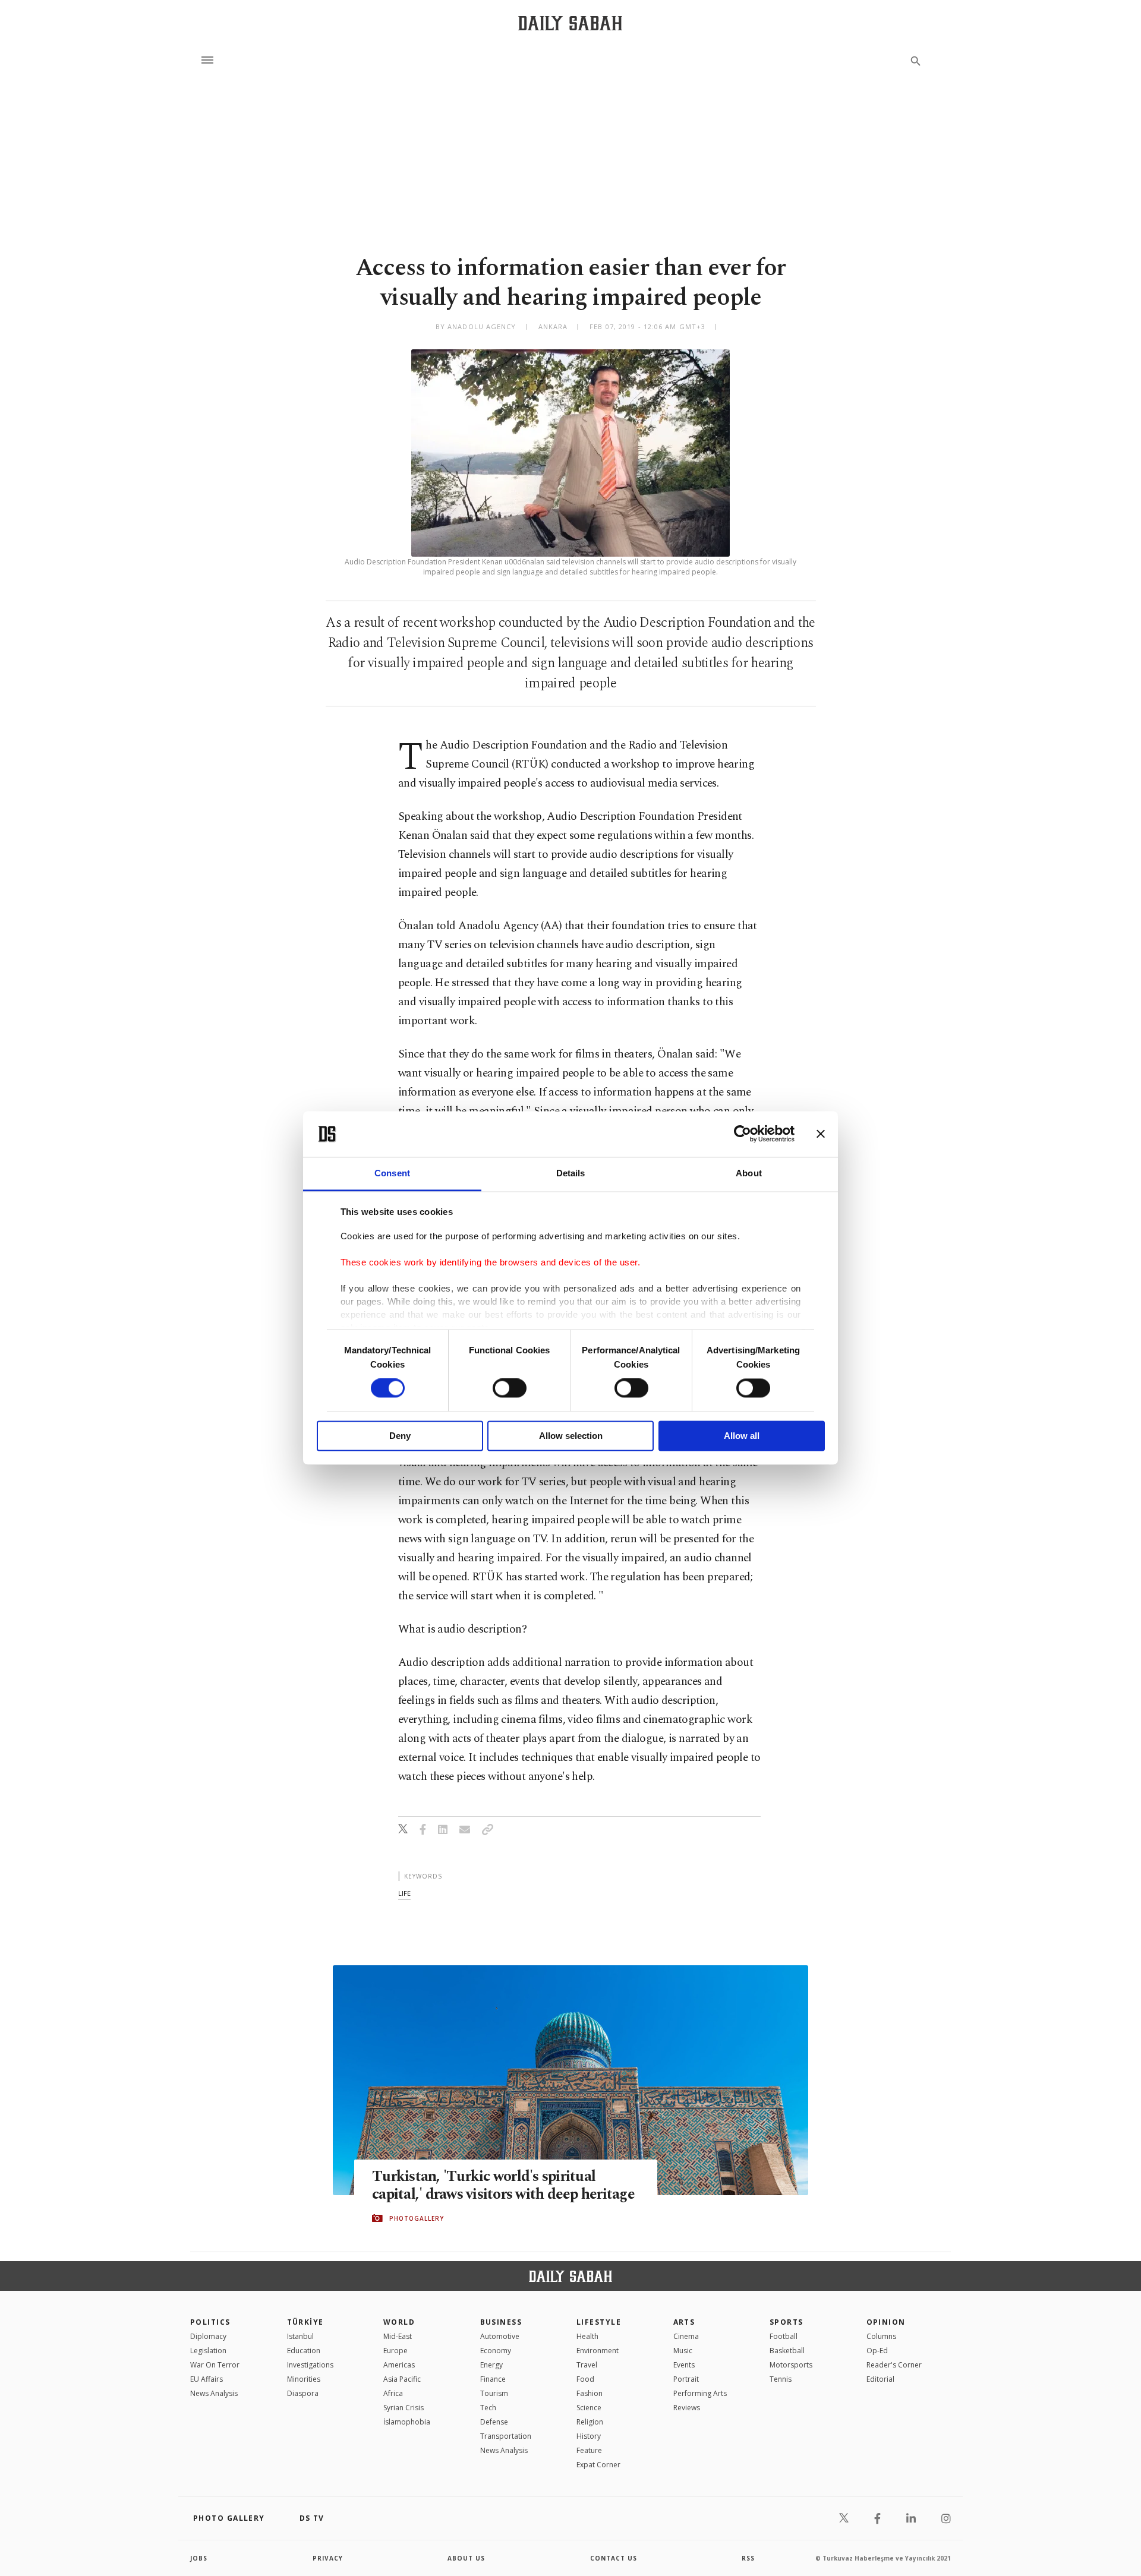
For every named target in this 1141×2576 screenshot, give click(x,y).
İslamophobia (407, 2422)
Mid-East (398, 2336)
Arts (684, 2322)
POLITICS (210, 2322)
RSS (748, 2558)
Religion (590, 2422)
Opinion (886, 2322)
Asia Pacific (402, 2379)
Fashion (590, 2393)
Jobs (199, 2558)
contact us (614, 2558)
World (399, 2322)
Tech (488, 2408)
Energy (491, 2365)
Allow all (742, 1436)
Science (589, 2408)
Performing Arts (700, 2393)
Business (501, 2322)
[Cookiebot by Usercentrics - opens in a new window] (743, 1134)
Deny (400, 1436)
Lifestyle (599, 2322)
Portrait (686, 2379)
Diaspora (303, 2393)
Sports (787, 2322)
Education (304, 2351)
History (589, 2436)
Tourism (494, 2393)
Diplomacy (208, 2336)
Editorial (880, 2379)
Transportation (506, 2436)
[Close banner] (821, 1134)
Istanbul (300, 2336)
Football (784, 2336)
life (404, 1893)
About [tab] (749, 1173)
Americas (399, 2365)
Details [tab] (571, 1173)
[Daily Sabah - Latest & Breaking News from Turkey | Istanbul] (570, 23)
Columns (881, 2336)
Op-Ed (877, 2351)
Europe (395, 2351)
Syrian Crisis (404, 2408)
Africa (393, 2393)
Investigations (310, 2365)
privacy (328, 2558)
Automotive (500, 2336)
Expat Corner (598, 2465)
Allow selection (571, 1436)
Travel (587, 2365)
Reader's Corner (894, 2365)
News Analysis (214, 2393)
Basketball (787, 2351)
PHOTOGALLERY (417, 2218)
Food (585, 2379)
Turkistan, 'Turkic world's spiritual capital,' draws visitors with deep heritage (503, 2186)
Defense (494, 2422)
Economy (496, 2351)
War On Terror (215, 2365)
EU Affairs (207, 2379)
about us (466, 2558)
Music (683, 2351)
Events (684, 2365)
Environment (598, 2351)
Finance (493, 2379)
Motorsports (791, 2365)
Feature (589, 2450)
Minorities (304, 2379)
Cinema (686, 2336)
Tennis (781, 2379)
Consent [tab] (392, 1173)
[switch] (510, 1388)
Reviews (687, 2408)
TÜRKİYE (305, 2322)
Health (587, 2336)
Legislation (208, 2351)
